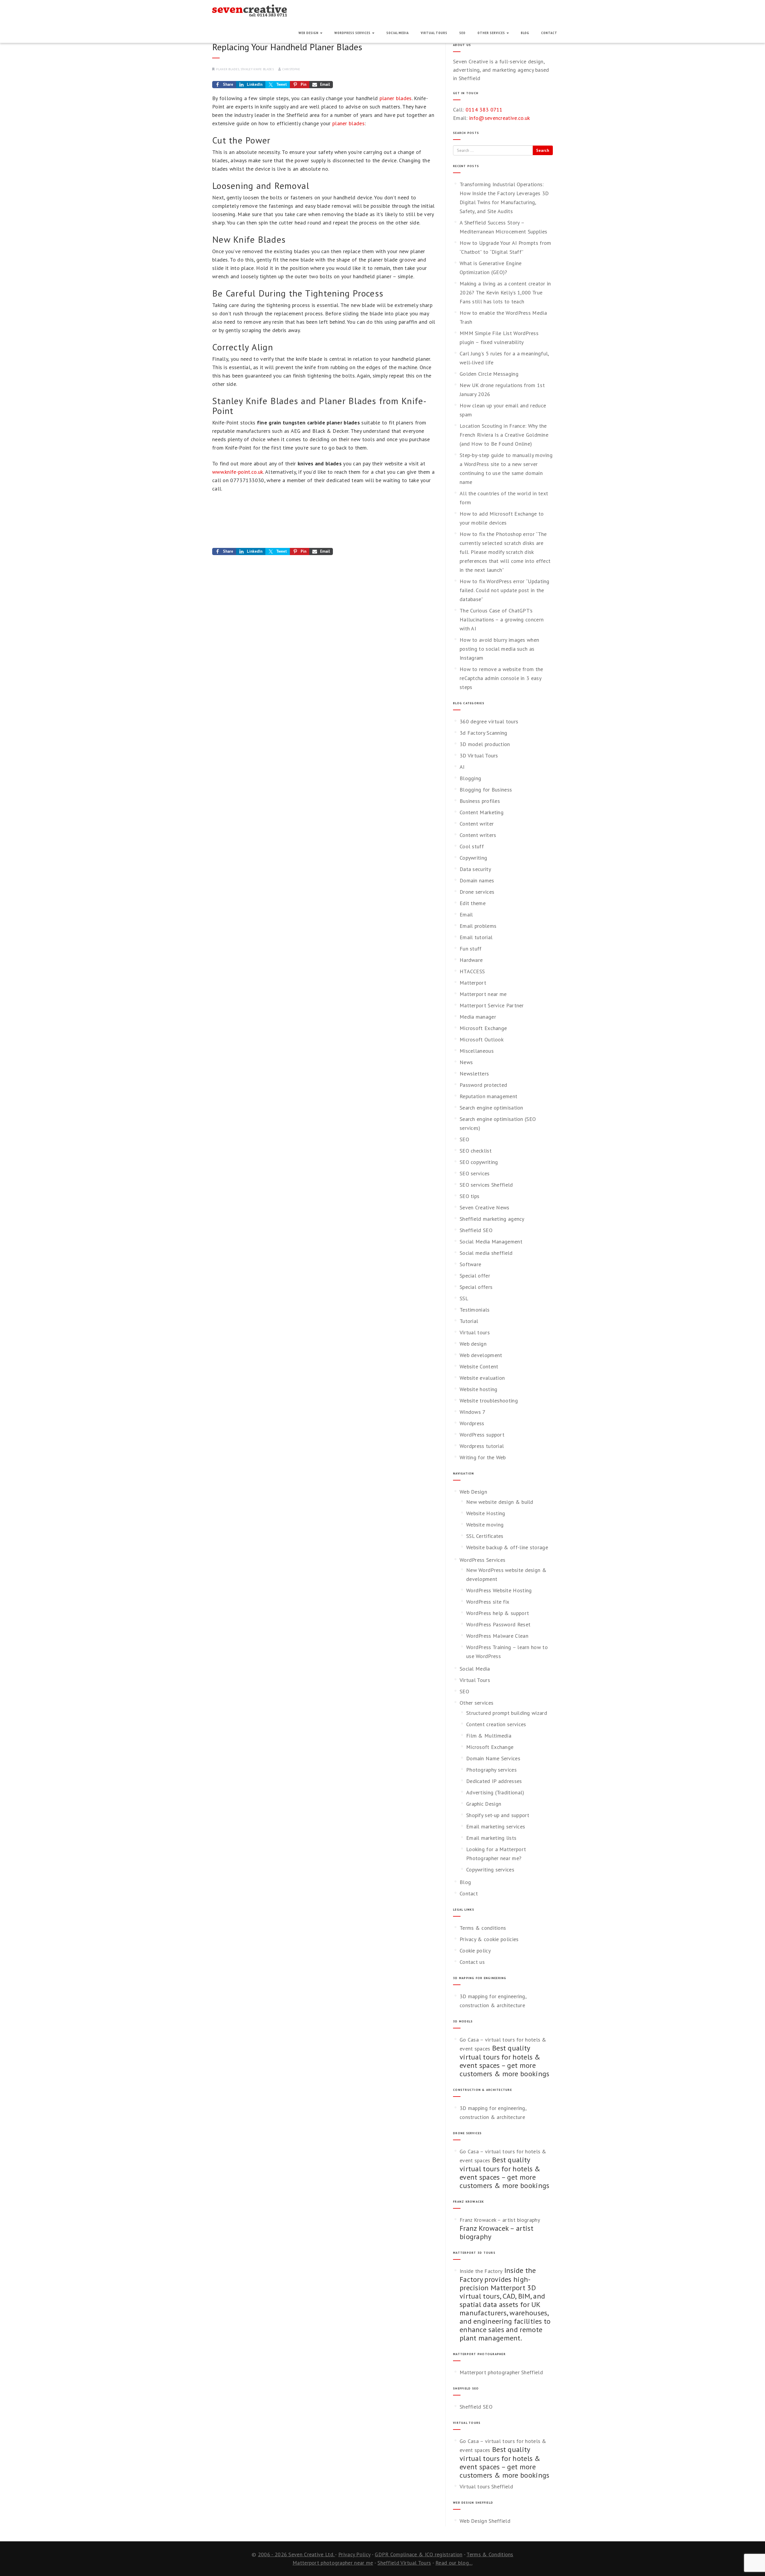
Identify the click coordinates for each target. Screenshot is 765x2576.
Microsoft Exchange (483, 1028)
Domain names (477, 880)
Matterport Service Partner (492, 1005)
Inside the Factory (481, 2271)
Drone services (477, 892)
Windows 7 (473, 1412)
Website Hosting (486, 1513)
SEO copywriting (479, 1162)
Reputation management (488, 1096)
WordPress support (482, 1435)
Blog (525, 33)
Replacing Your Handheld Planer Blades (287, 47)
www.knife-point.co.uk (238, 472)
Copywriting (473, 858)
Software (470, 1264)
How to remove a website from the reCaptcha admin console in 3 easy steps (501, 678)
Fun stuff (471, 949)
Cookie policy (475, 1951)
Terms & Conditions (490, 2554)
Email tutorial (476, 937)
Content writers (478, 835)
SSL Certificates (485, 1536)
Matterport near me (483, 994)
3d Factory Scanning (484, 733)
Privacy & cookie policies (489, 1939)
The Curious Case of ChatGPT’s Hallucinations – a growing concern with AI (502, 619)
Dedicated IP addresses (494, 1781)
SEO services (475, 1173)
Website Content (479, 1366)
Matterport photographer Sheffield (501, 2372)
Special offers (476, 1287)
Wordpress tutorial (482, 1446)
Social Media (398, 33)
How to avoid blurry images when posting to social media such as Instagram (499, 649)
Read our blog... (454, 2563)
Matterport (473, 983)
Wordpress (472, 1423)
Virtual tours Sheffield (486, 2486)
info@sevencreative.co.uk (499, 118)
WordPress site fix (488, 1602)
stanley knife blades (257, 69)
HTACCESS (472, 971)
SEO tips (469, 1196)
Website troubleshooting (489, 1401)
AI (462, 767)
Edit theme (473, 903)
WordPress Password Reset (498, 1624)
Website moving (485, 1525)
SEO (462, 33)
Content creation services (496, 1724)
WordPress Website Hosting (499, 1590)
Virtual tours (475, 1332)
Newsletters (474, 1074)
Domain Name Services (493, 1758)
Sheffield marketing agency (492, 1219)
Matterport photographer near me (333, 2563)
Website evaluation (482, 1378)
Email (466, 915)
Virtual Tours (434, 33)
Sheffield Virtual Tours (404, 2563)
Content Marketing (482, 812)
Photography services (491, 1770)
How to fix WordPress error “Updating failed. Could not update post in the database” (505, 590)
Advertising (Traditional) (495, 1792)
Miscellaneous (477, 1051)
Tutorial (469, 1321)
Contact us (472, 1962)
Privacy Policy (354, 2554)
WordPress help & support (498, 1613)
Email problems (478, 926)
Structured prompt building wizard (507, 1713)
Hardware (471, 960)
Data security (475, 869)
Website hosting (479, 1389)
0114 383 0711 (484, 110)
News (466, 1062)
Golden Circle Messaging (489, 374)
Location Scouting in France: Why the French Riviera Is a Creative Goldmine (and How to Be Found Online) (504, 435)
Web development (481, 1355)
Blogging (470, 778)
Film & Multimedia (489, 1736)
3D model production (485, 744)
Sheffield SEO (476, 1230)
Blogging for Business (486, 790)
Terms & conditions (483, 1928)
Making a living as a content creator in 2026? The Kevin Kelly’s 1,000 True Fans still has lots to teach (505, 292)
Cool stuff (472, 846)
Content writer (477, 824)
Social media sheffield (486, 1253)
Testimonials (475, 1310)
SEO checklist (476, 1151)
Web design (473, 1344)
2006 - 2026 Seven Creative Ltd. (297, 2554)
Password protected (483, 1085)
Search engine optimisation (491, 1108)
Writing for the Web (483, 1457)
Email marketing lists (491, 1838)
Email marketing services (496, 1826)
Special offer (475, 1276)
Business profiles (480, 801)
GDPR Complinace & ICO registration (419, 2554)
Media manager (478, 1017)
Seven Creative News (485, 1207)
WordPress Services (353, 33)
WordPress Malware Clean (497, 1636)
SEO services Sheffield (486, 1185)
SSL (464, 1298)
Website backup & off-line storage (507, 1547)
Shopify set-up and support (498, 1815)
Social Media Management (491, 1242)
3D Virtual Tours (479, 755)
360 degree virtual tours (489, 721)
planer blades (228, 69)
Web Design (309, 33)
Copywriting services (490, 1870)
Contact (549, 33)
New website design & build (500, 1502)
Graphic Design (484, 1804)
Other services (492, 33)
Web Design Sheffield (485, 2521)
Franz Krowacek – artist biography (500, 2220)
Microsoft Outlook (482, 1039)
